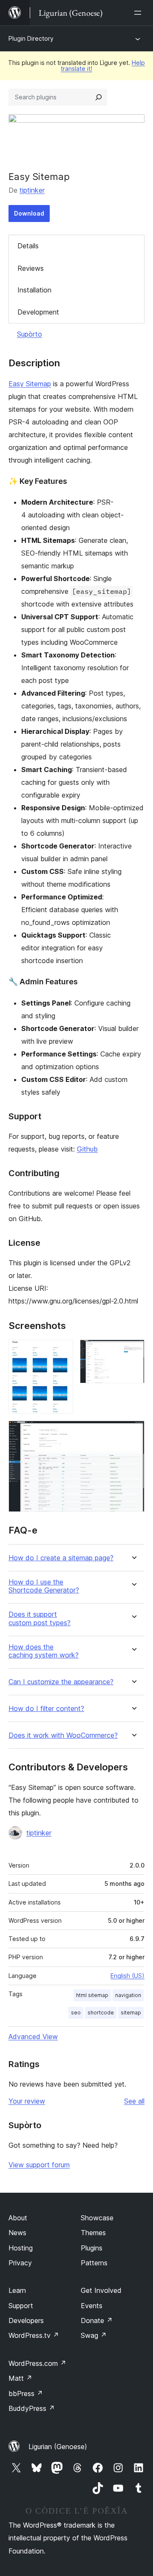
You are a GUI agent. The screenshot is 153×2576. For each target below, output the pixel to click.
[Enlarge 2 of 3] (133, 1351)
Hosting (21, 2248)
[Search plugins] (99, 97)
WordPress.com (37, 2363)
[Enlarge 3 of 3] (133, 1432)
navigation (128, 1995)
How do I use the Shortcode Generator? (44, 1586)
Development (38, 312)
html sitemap (92, 1995)
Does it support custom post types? (40, 1618)
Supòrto (30, 334)
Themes (93, 2233)
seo (76, 2013)
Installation (34, 290)
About (18, 2218)
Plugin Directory (31, 38)
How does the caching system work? (44, 1651)
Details (28, 246)
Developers (26, 2320)
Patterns (94, 2263)
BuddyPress (32, 2408)
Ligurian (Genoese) (58, 2447)
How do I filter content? (46, 1709)
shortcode (101, 2013)
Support (21, 2306)
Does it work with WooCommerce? (63, 1735)
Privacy (20, 2263)
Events (92, 2306)
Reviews (31, 268)
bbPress (26, 2393)
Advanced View (33, 2037)
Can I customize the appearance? (61, 1682)
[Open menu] (139, 13)
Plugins (92, 2248)
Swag (94, 2335)
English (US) (127, 1976)
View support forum (39, 2165)
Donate (97, 2320)
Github (87, 1149)
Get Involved (101, 2290)
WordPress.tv (34, 2335)
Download (29, 213)
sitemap (131, 2013)
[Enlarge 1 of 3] (62, 1351)
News (17, 2233)
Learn (17, 2290)
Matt (20, 2378)
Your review (27, 2101)
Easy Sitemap (30, 384)
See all (134, 2101)
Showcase (97, 2218)
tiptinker (32, 190)
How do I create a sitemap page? (61, 1558)
